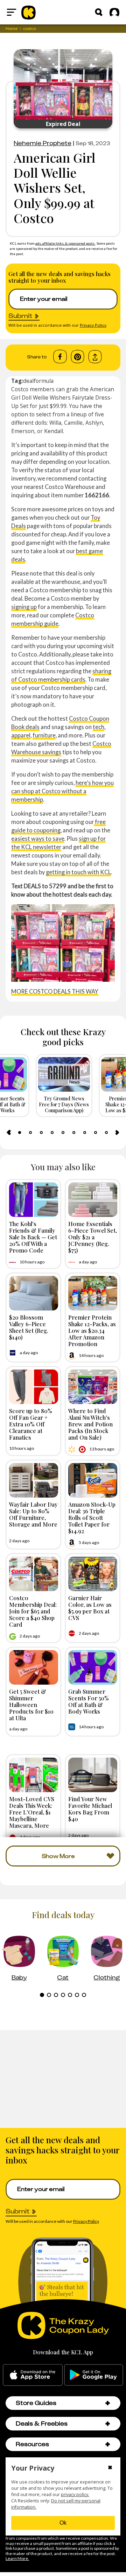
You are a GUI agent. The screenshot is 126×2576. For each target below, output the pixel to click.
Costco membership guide (53, 619)
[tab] (20, 1133)
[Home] (29, 12)
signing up (24, 607)
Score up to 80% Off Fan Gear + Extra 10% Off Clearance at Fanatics (31, 1424)
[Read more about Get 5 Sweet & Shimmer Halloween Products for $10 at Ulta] (34, 1667)
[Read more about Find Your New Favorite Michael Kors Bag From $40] (93, 1775)
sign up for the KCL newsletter (58, 843)
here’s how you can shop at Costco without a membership (62, 791)
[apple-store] (33, 2375)
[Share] (95, 357)
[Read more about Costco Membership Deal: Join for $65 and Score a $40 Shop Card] (34, 1574)
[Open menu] (12, 12)
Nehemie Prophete (43, 143)
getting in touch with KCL (78, 872)
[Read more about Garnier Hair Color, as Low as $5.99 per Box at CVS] (93, 1574)
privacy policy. (75, 2495)
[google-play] (94, 2375)
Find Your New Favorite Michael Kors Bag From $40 (90, 1809)
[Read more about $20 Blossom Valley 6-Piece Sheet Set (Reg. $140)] (34, 1293)
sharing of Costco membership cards (61, 675)
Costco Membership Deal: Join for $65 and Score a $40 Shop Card (33, 1611)
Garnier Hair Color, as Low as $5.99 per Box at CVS (90, 1608)
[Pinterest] (78, 357)
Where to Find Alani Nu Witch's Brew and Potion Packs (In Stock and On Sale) (90, 1424)
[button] (108, 2403)
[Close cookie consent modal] (110, 2468)
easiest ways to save (38, 838)
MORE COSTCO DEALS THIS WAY (55, 991)
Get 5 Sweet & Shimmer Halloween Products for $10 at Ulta (31, 1705)
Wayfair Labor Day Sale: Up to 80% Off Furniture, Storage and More (33, 1514)
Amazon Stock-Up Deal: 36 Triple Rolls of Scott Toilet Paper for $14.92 (92, 1518)
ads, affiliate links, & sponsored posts (65, 243)
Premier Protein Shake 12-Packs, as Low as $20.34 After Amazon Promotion (92, 1331)
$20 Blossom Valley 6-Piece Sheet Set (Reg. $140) (29, 1327)
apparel (21, 735)
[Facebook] (60, 357)
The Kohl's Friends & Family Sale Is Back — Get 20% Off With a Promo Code (33, 1237)
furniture (44, 735)
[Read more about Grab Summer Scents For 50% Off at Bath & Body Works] (93, 1667)
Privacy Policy (93, 325)
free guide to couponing (58, 826)
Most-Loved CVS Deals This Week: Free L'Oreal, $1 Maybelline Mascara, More (32, 1812)
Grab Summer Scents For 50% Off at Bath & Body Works (89, 1701)
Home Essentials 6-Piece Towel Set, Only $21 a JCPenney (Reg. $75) (93, 1237)
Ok (63, 2523)
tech (99, 727)
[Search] (99, 12)
